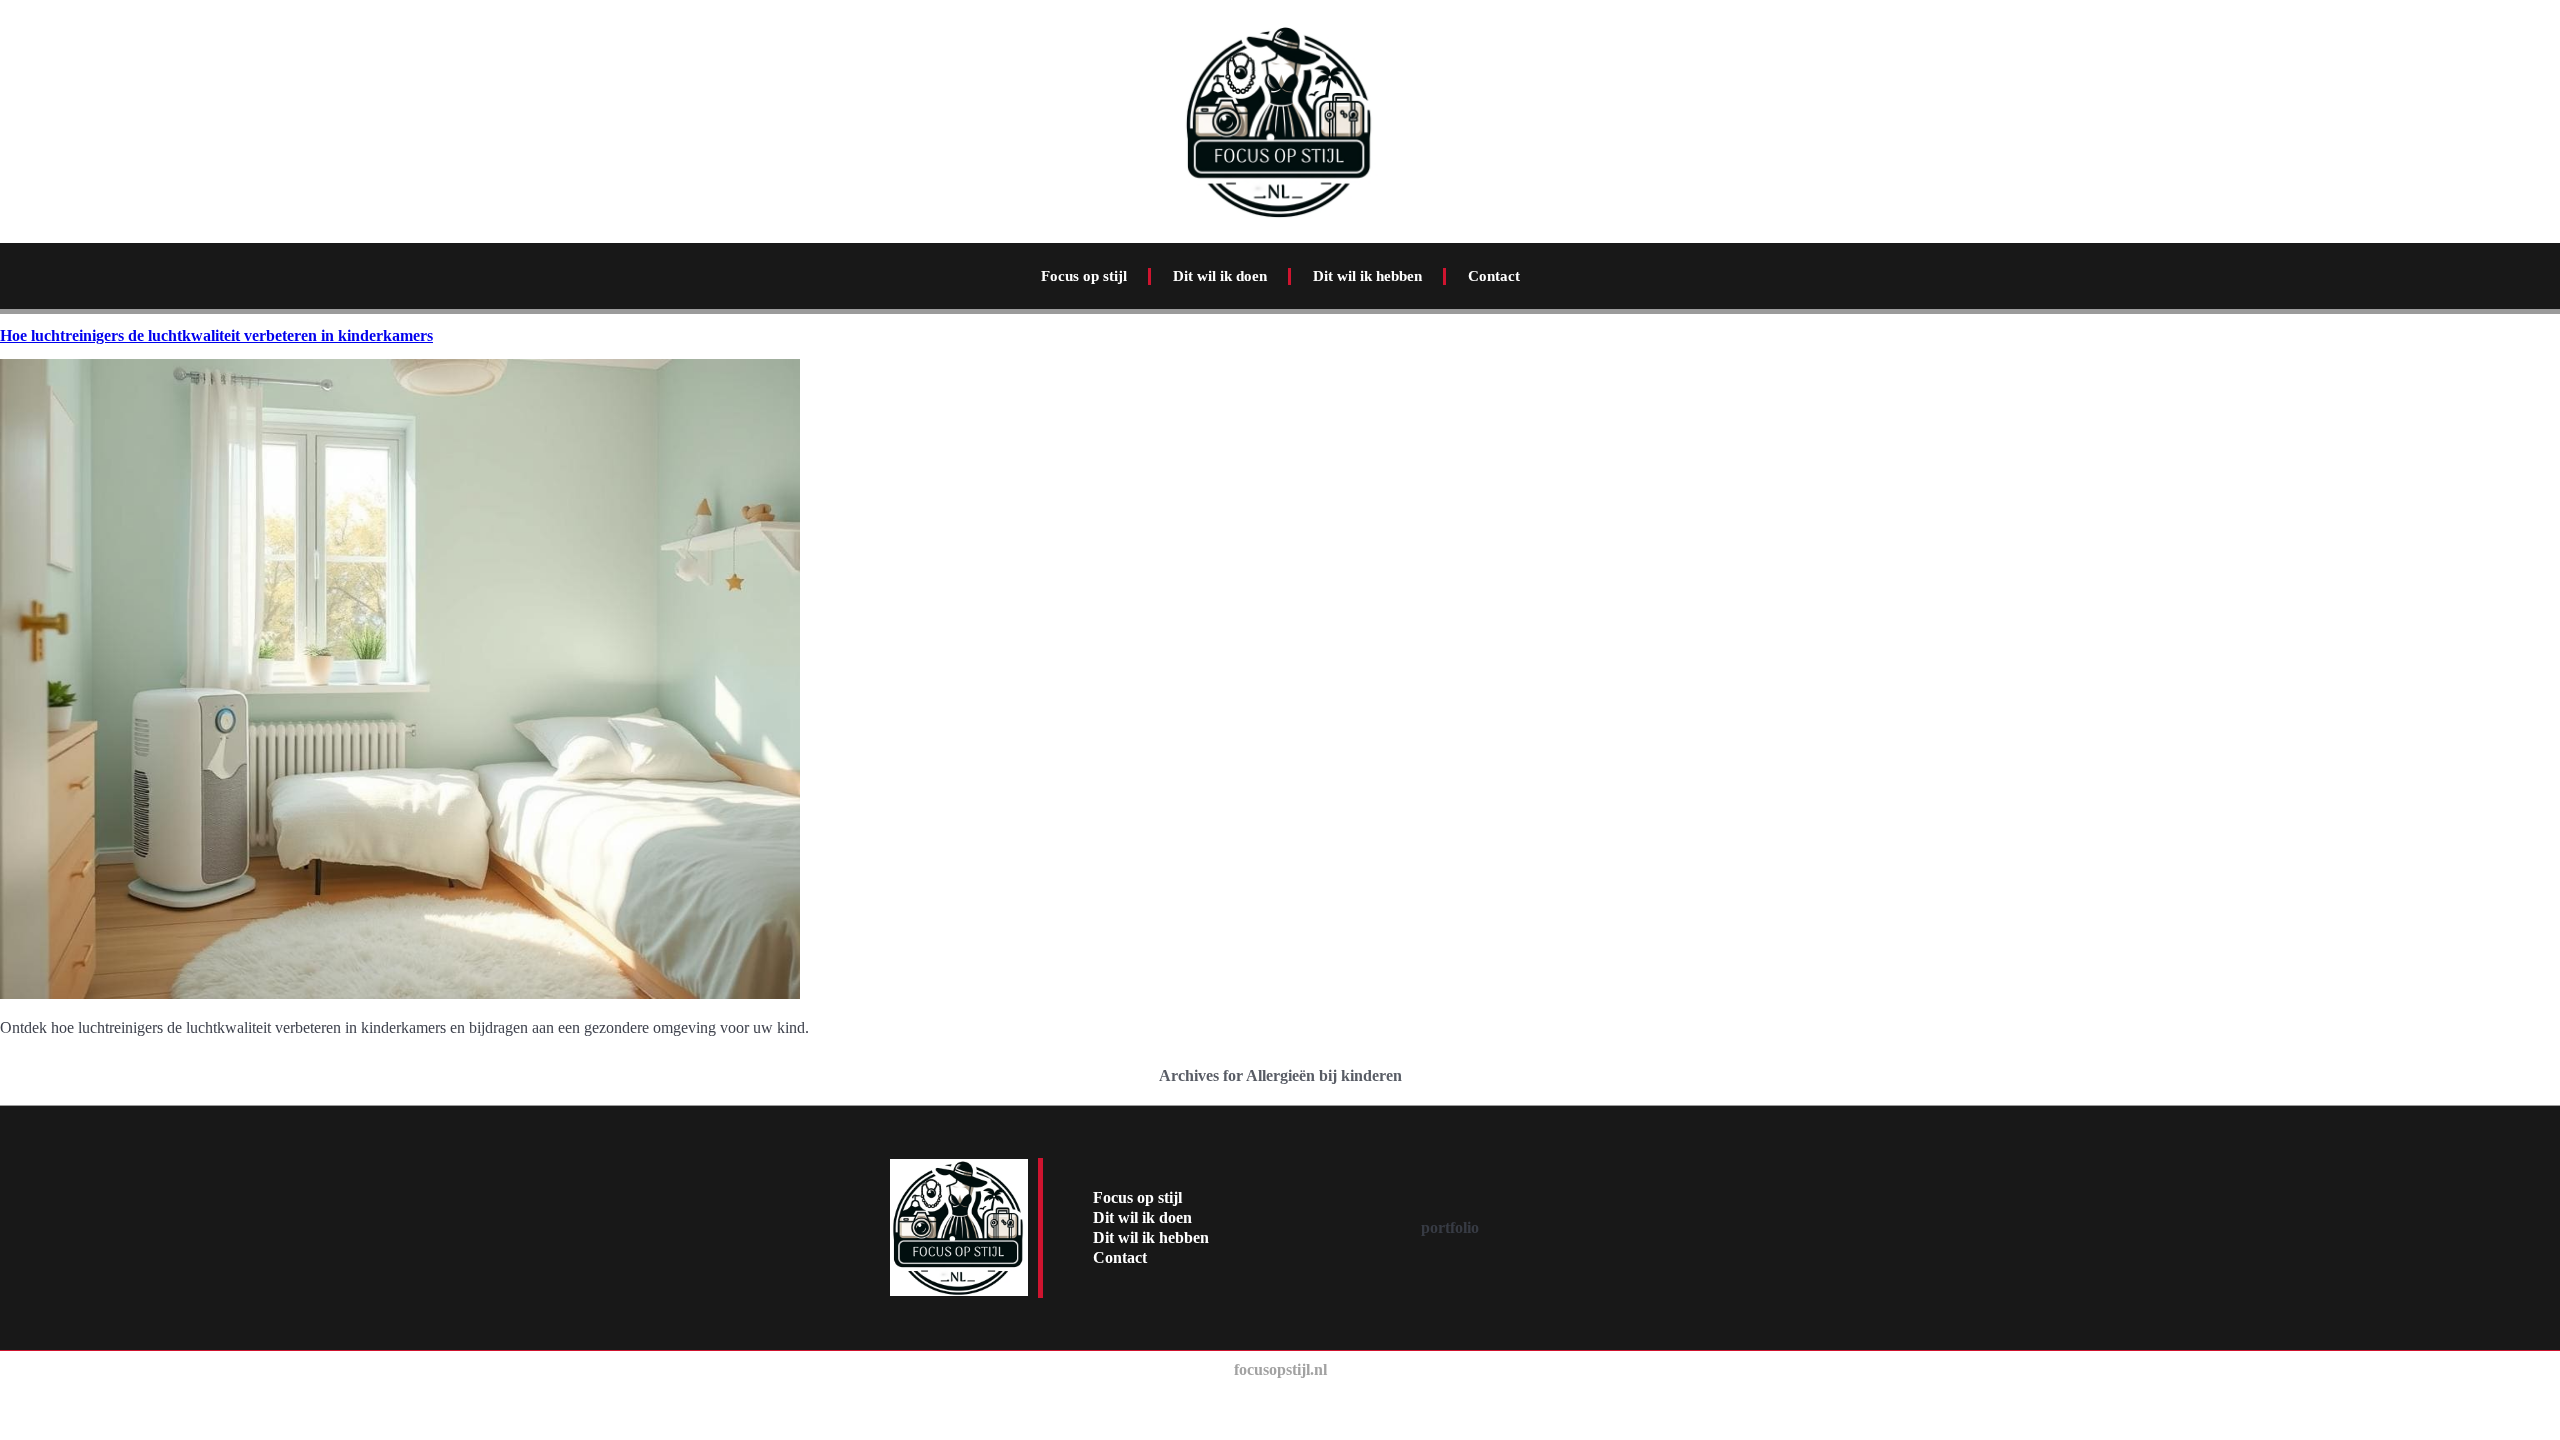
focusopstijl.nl (1280, 1369)
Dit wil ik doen (1220, 276)
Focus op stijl (1084, 276)
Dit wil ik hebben (1367, 276)
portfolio (1450, 1227)
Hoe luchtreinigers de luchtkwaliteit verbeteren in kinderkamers (216, 335)
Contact (1494, 276)
